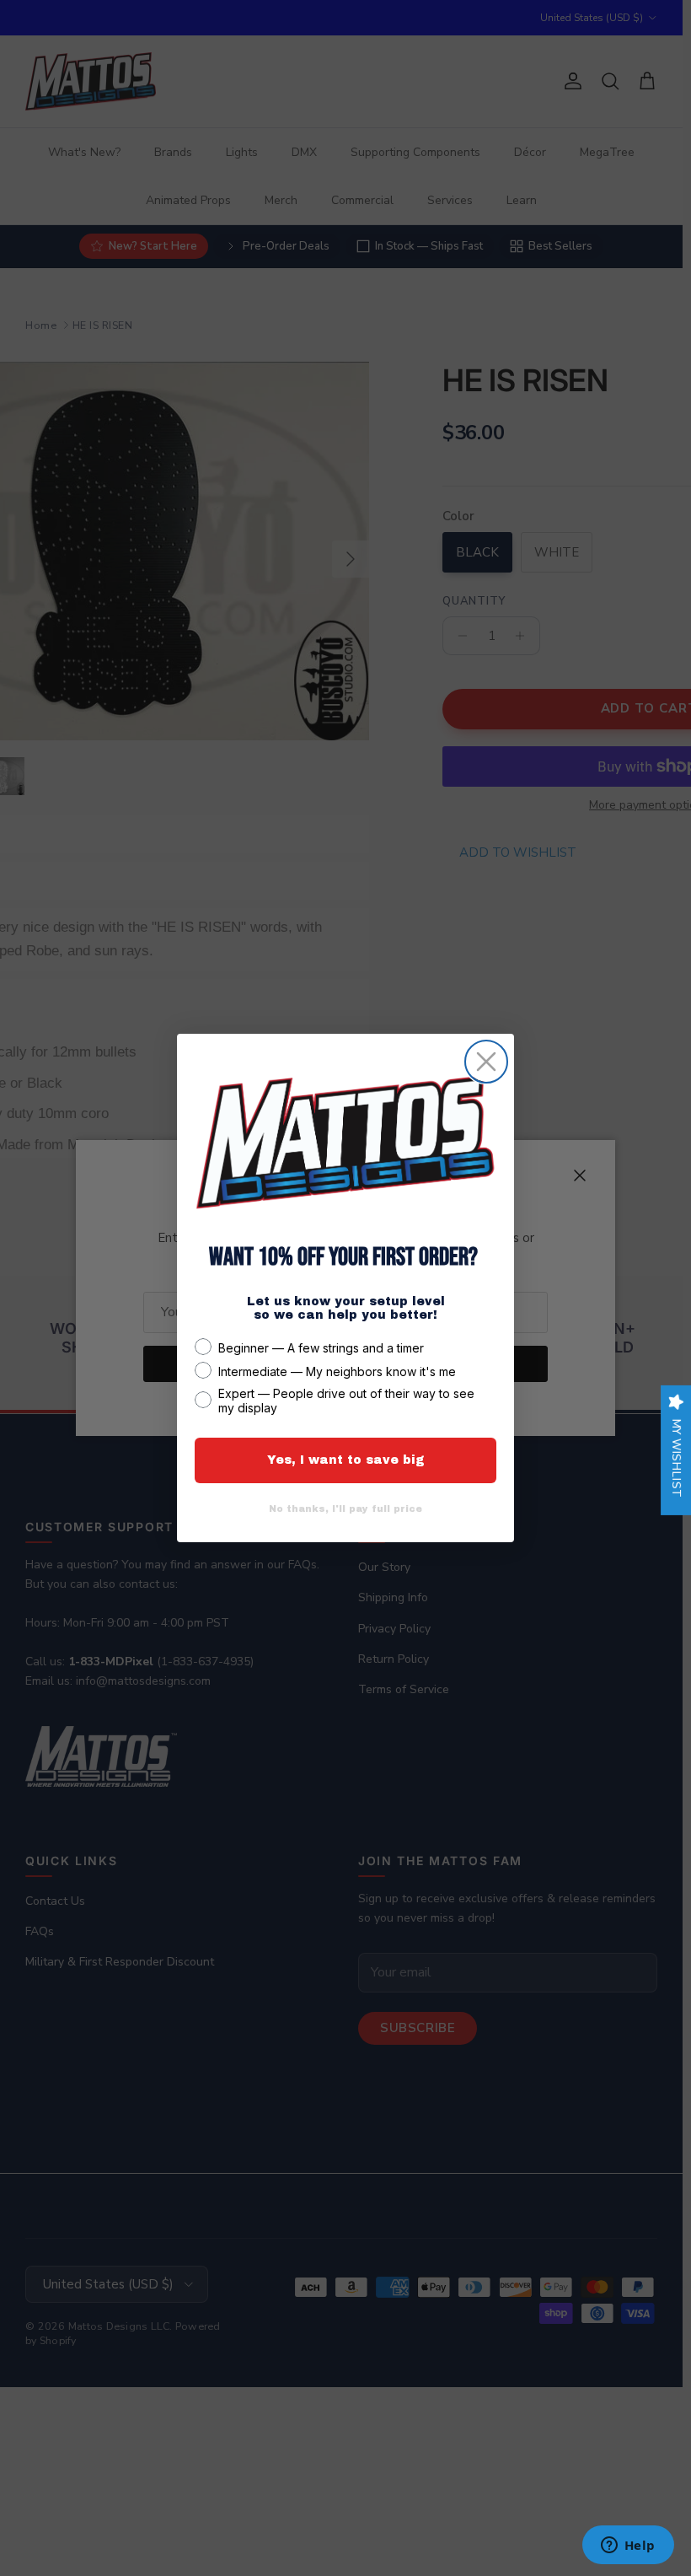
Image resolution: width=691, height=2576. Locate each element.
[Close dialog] (486, 1062)
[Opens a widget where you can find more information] (628, 2546)
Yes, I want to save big (346, 1460)
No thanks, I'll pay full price (345, 1508)
